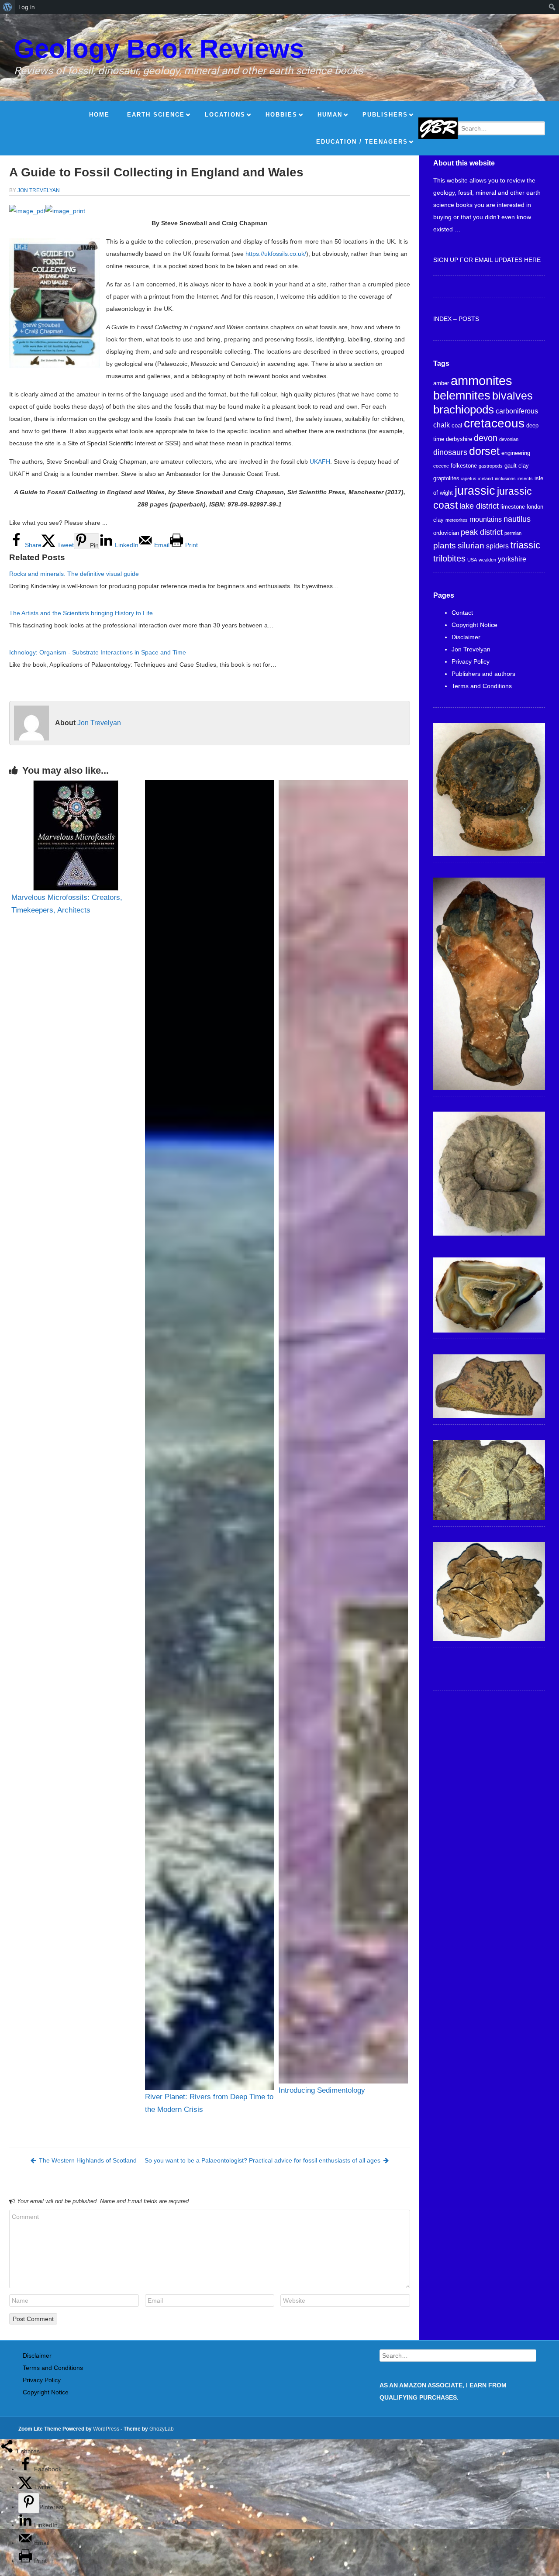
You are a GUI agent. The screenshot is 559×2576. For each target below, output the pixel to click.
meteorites (457, 520)
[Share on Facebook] (26, 2469)
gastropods (491, 466)
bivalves (512, 396)
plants (445, 546)
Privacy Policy (471, 661)
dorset (484, 451)
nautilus (517, 519)
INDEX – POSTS (456, 319)
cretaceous (494, 423)
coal (457, 425)
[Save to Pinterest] (29, 2503)
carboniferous (517, 411)
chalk (442, 425)
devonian (509, 439)
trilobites (449, 558)
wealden (487, 560)
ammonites (481, 381)
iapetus (469, 479)
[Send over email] (26, 2543)
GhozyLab (162, 2429)
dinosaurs (450, 452)
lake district (479, 506)
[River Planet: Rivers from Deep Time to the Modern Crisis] (210, 1435)
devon (486, 438)
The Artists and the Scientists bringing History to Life (81, 613)
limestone (513, 507)
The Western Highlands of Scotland (88, 2160)
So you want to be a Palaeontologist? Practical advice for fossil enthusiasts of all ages (262, 2160)
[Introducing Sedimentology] (343, 1432)
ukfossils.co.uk (284, 254)
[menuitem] (8, 7)
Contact (462, 613)
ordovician (446, 533)
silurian (471, 546)
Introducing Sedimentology (322, 2090)
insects (525, 479)
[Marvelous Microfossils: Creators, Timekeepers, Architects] (76, 835)
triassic (525, 545)
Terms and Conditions (482, 686)
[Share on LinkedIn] (26, 2525)
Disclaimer (466, 637)
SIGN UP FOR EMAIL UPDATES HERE (487, 260)
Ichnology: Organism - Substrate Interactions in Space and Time (98, 652)
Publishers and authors (483, 674)
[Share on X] (26, 2487)
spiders (497, 546)
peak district (482, 532)
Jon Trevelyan (39, 190)
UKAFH (320, 461)
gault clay (517, 466)
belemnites (462, 396)
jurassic (475, 491)
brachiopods (464, 410)
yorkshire (512, 559)
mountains (486, 519)
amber (441, 383)
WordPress (106, 2429)
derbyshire (459, 439)
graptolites (446, 478)
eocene (441, 466)
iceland (486, 479)
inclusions (505, 479)
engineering (516, 453)
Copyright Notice (474, 625)
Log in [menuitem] (27, 7)
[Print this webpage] (26, 2561)
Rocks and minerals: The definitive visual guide (74, 574)
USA (472, 560)
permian (513, 533)
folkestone (464, 466)
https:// (255, 254)
